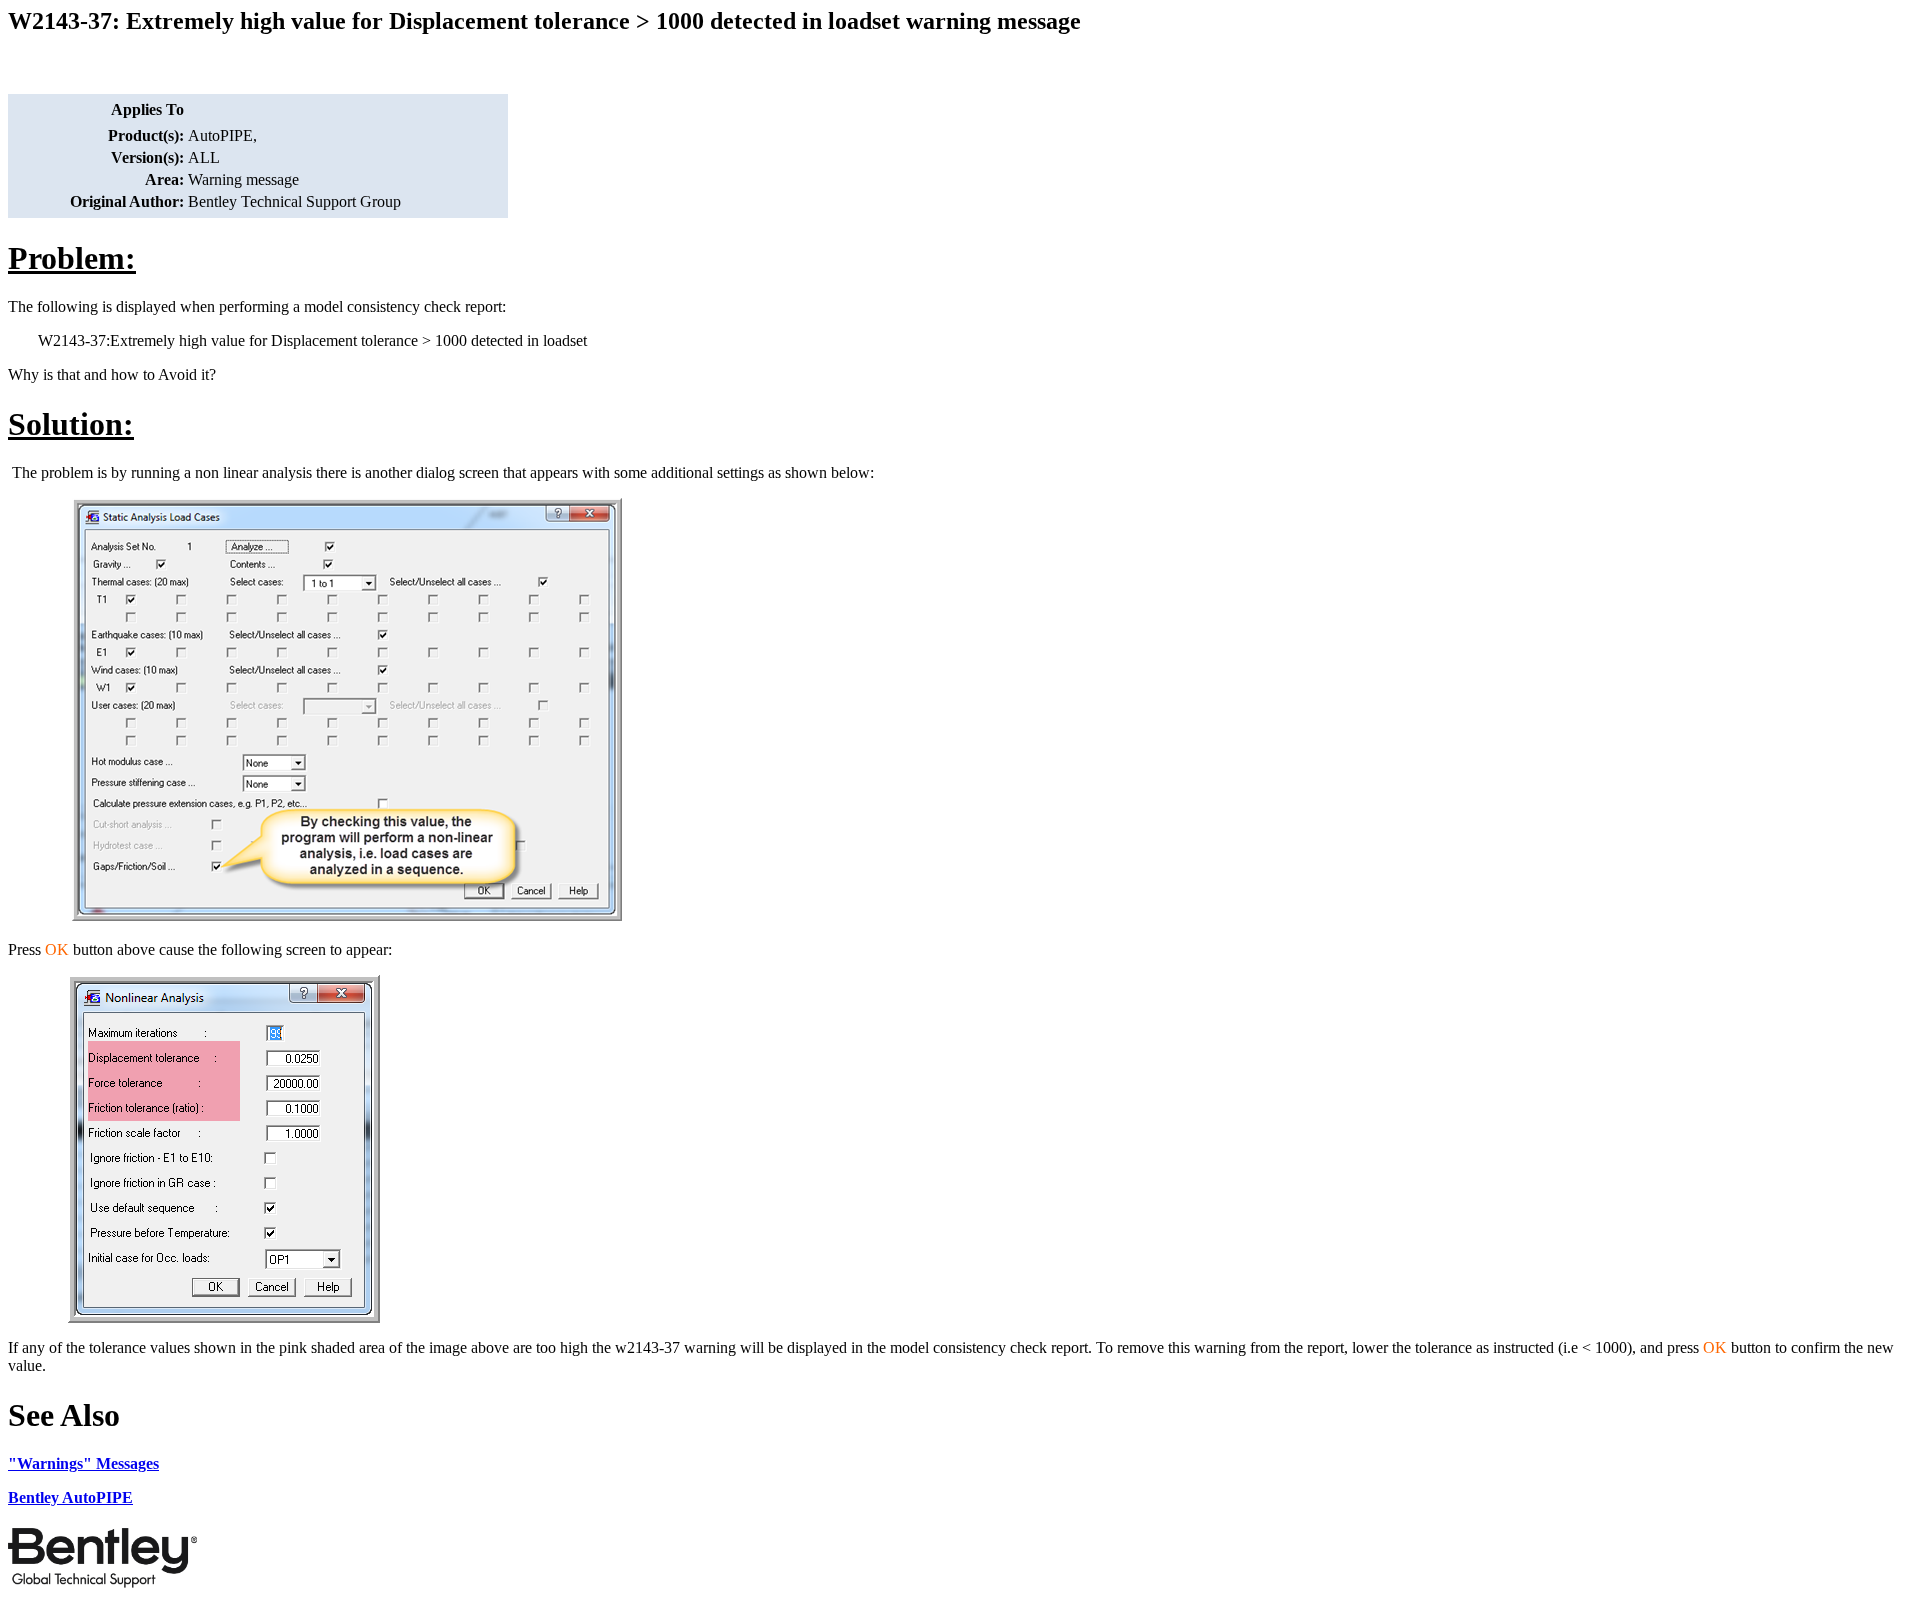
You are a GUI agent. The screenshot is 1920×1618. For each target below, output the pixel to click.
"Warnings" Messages (83, 1463)
